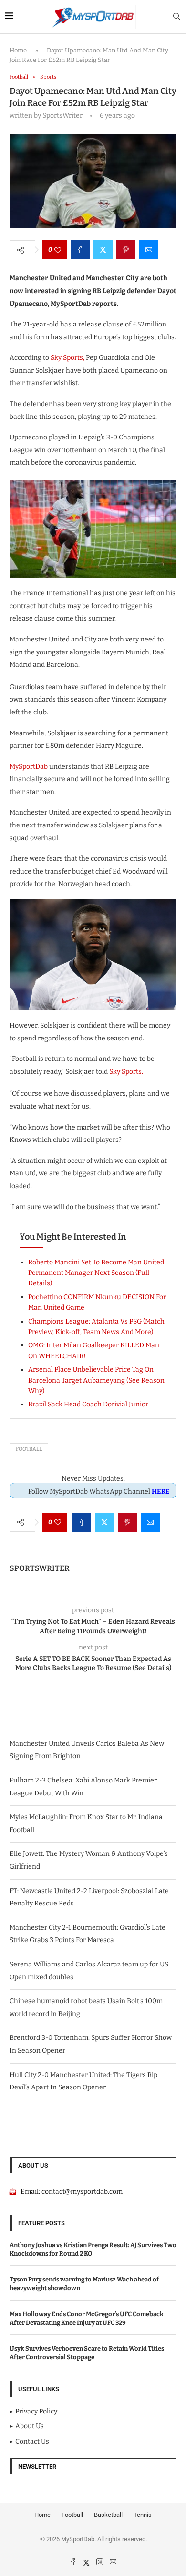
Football (29, 1449)
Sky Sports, (67, 358)
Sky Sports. (127, 1072)
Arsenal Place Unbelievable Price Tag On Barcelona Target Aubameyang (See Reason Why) (96, 1380)
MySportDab (29, 767)
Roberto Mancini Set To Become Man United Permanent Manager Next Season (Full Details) (96, 1273)
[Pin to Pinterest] (126, 250)
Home (18, 50)
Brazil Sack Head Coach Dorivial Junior (88, 1404)
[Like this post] (58, 250)
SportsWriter (40, 1568)
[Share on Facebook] (80, 250)
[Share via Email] (149, 250)
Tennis (143, 2515)
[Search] (176, 17)
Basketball (108, 2515)
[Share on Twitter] (103, 250)
